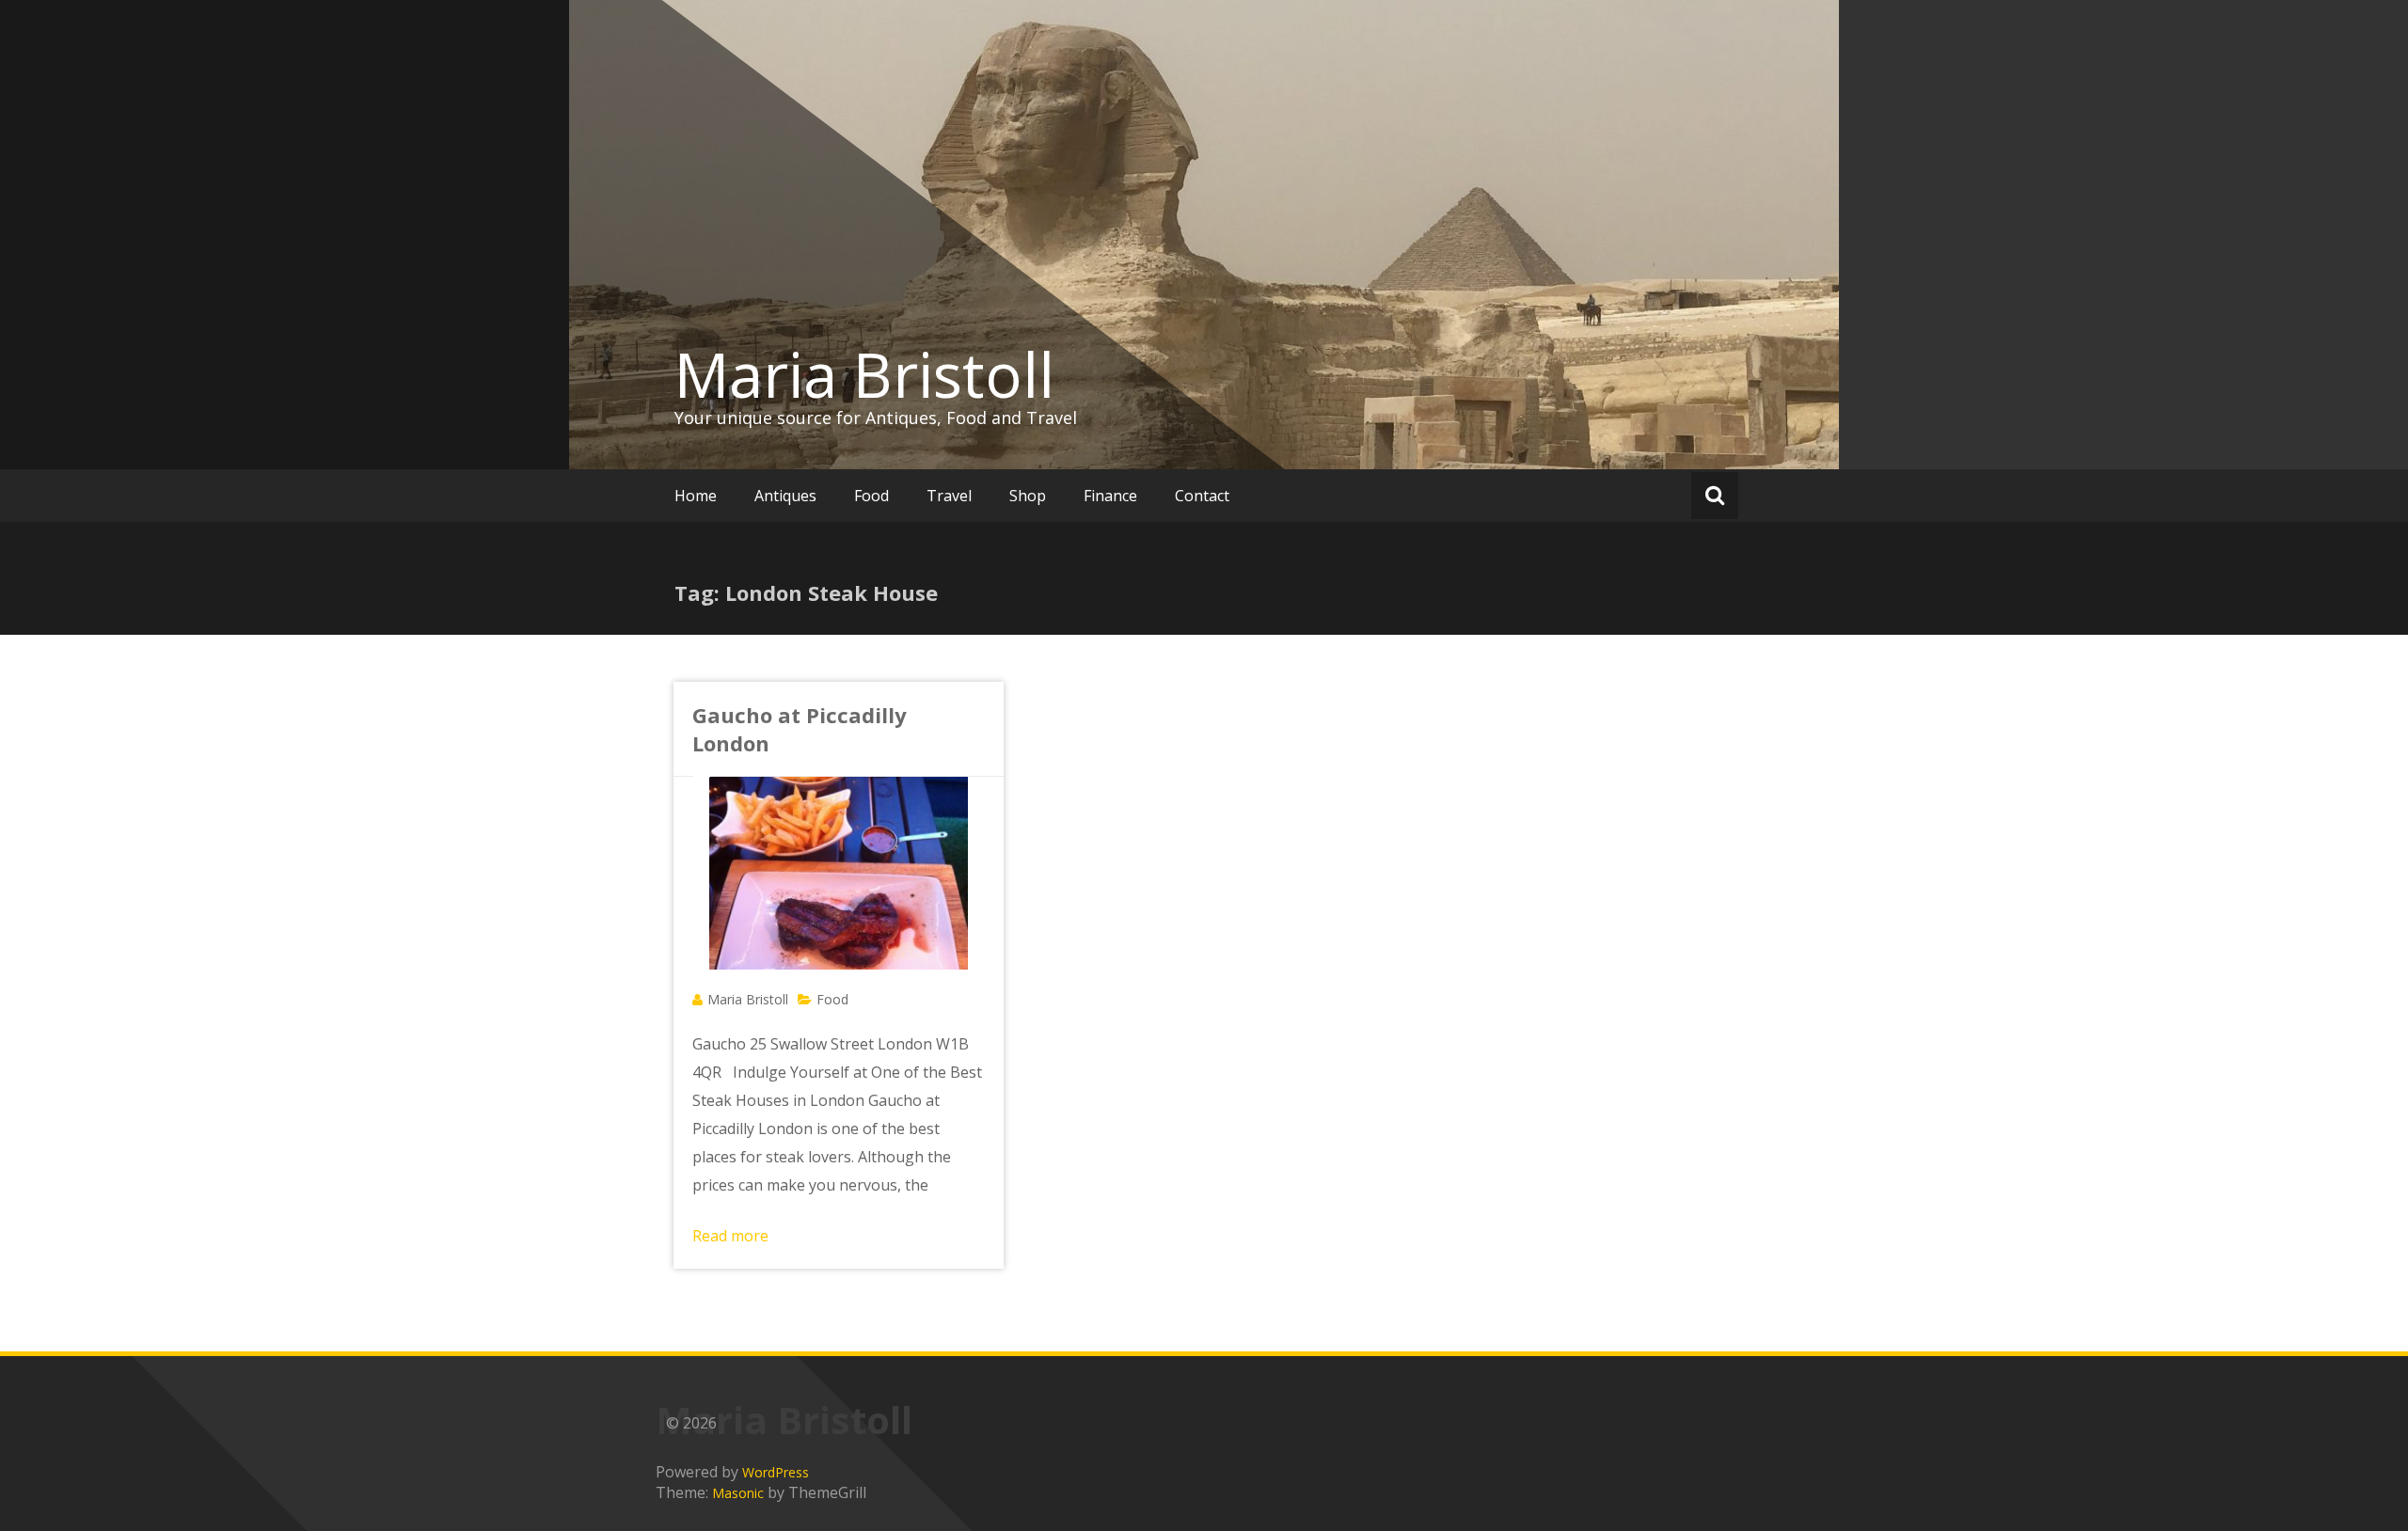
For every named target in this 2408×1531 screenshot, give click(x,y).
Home (696, 496)
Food (871, 496)
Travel (949, 496)
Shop (1028, 496)
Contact (1202, 496)
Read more (730, 1236)
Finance (1110, 496)
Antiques (785, 496)
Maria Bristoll (864, 374)
